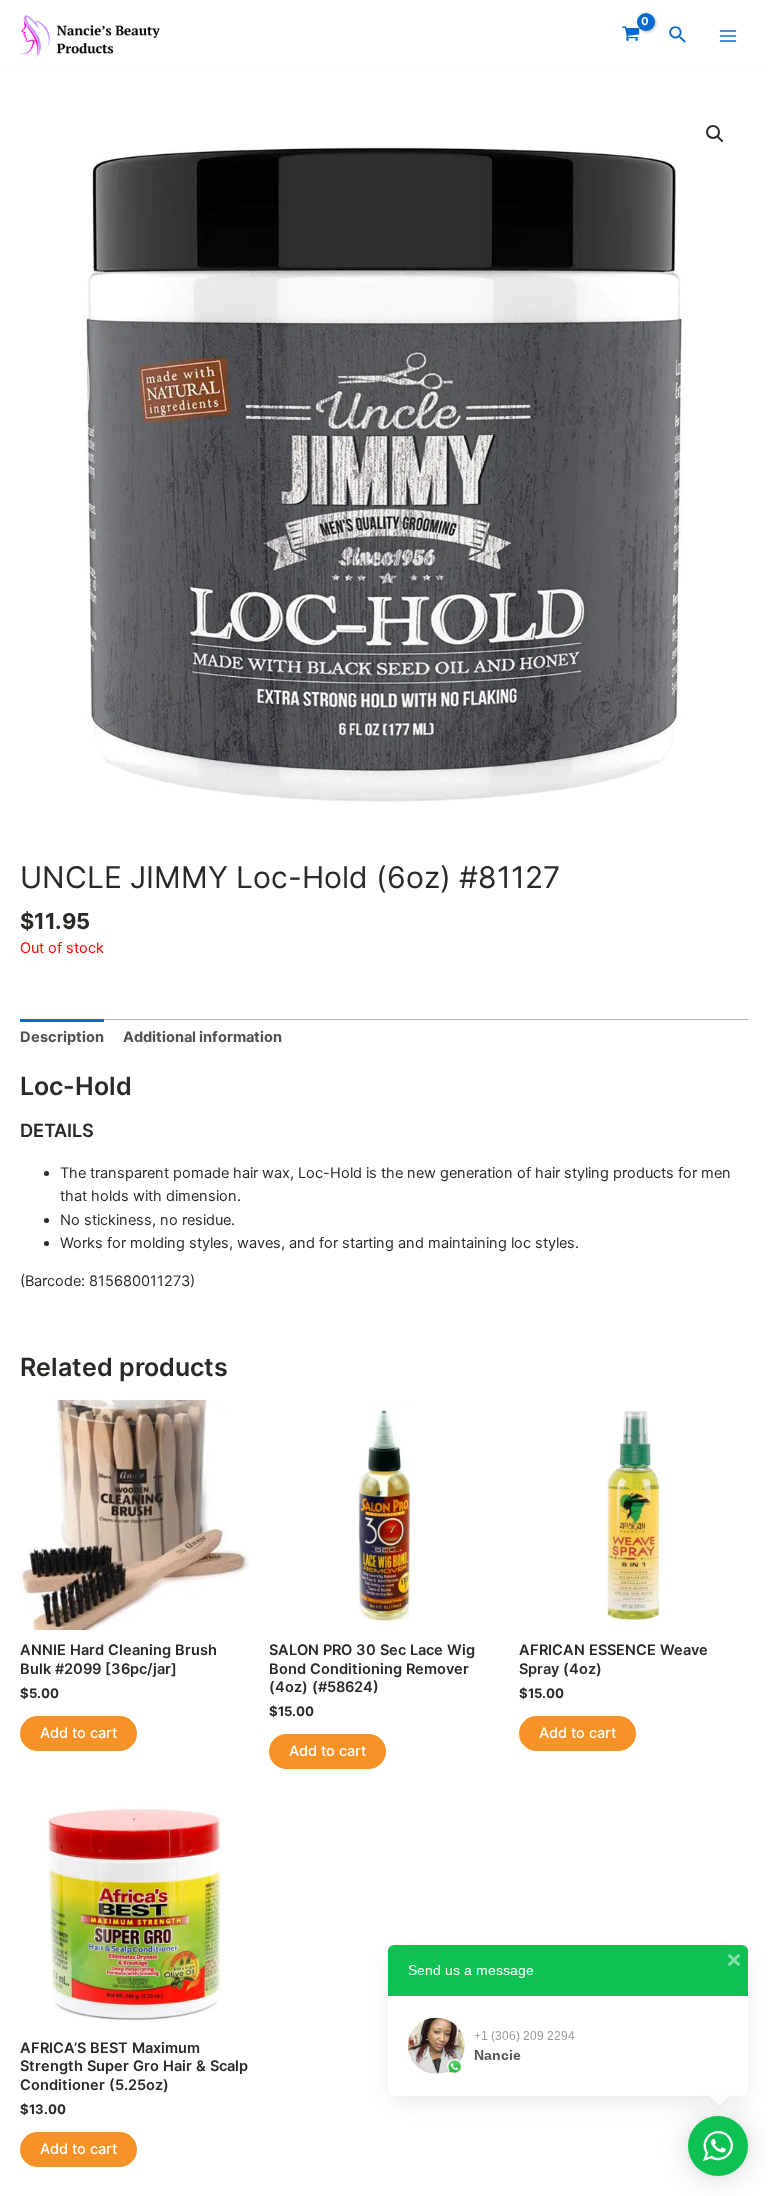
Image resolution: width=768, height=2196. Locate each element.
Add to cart (78, 1733)
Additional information (202, 1037)
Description (62, 1037)
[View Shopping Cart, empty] (631, 35)
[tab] (62, 1038)
